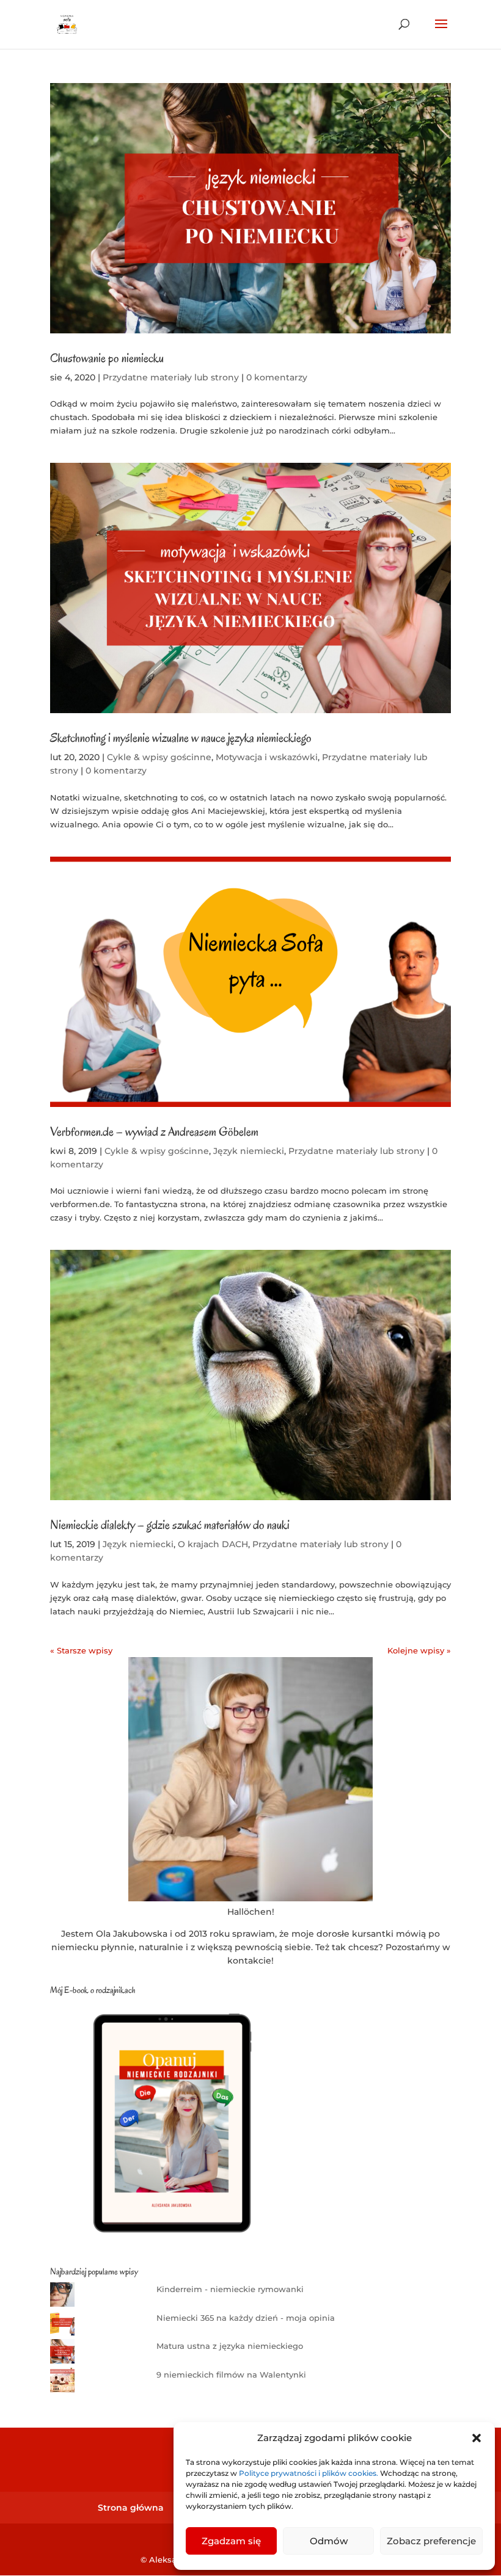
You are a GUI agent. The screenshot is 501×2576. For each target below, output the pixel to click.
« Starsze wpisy (81, 1650)
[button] (477, 2438)
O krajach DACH (213, 1544)
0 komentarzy (277, 377)
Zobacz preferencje (431, 2541)
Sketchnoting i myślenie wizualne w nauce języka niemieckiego (181, 738)
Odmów (329, 2541)
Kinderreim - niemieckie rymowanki (230, 2289)
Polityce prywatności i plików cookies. (309, 2473)
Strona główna (131, 2508)
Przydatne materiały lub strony (171, 377)
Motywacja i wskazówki (267, 757)
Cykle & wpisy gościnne (159, 757)
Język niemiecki (249, 1151)
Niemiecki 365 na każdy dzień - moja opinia (246, 2318)
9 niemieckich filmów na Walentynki (231, 2375)
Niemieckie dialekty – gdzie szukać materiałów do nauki (170, 1525)
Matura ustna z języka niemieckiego (230, 2346)
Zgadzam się (231, 2541)
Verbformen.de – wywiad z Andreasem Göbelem (154, 1132)
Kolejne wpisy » (419, 1650)
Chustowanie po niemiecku (107, 358)
